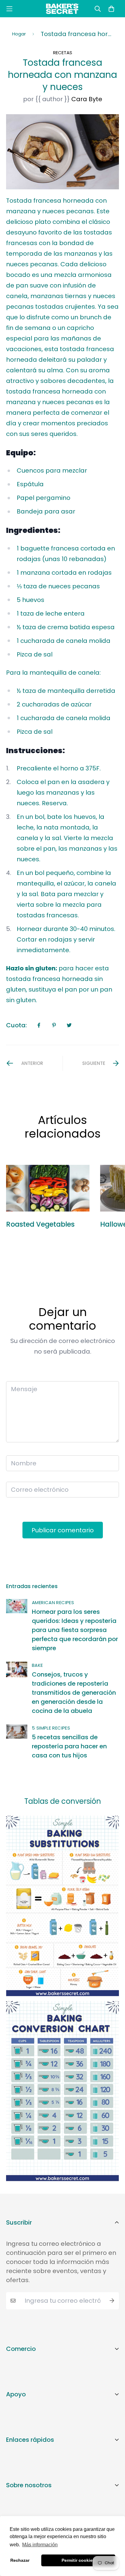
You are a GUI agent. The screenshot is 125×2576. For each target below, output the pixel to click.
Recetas (63, 53)
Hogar (19, 34)
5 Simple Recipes (51, 1728)
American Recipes (53, 1602)
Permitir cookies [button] (78, 2560)
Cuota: (16, 1025)
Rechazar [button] (20, 2560)
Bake (37, 1665)
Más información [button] (40, 2545)
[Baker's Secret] (62, 9)
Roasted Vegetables (40, 1224)
